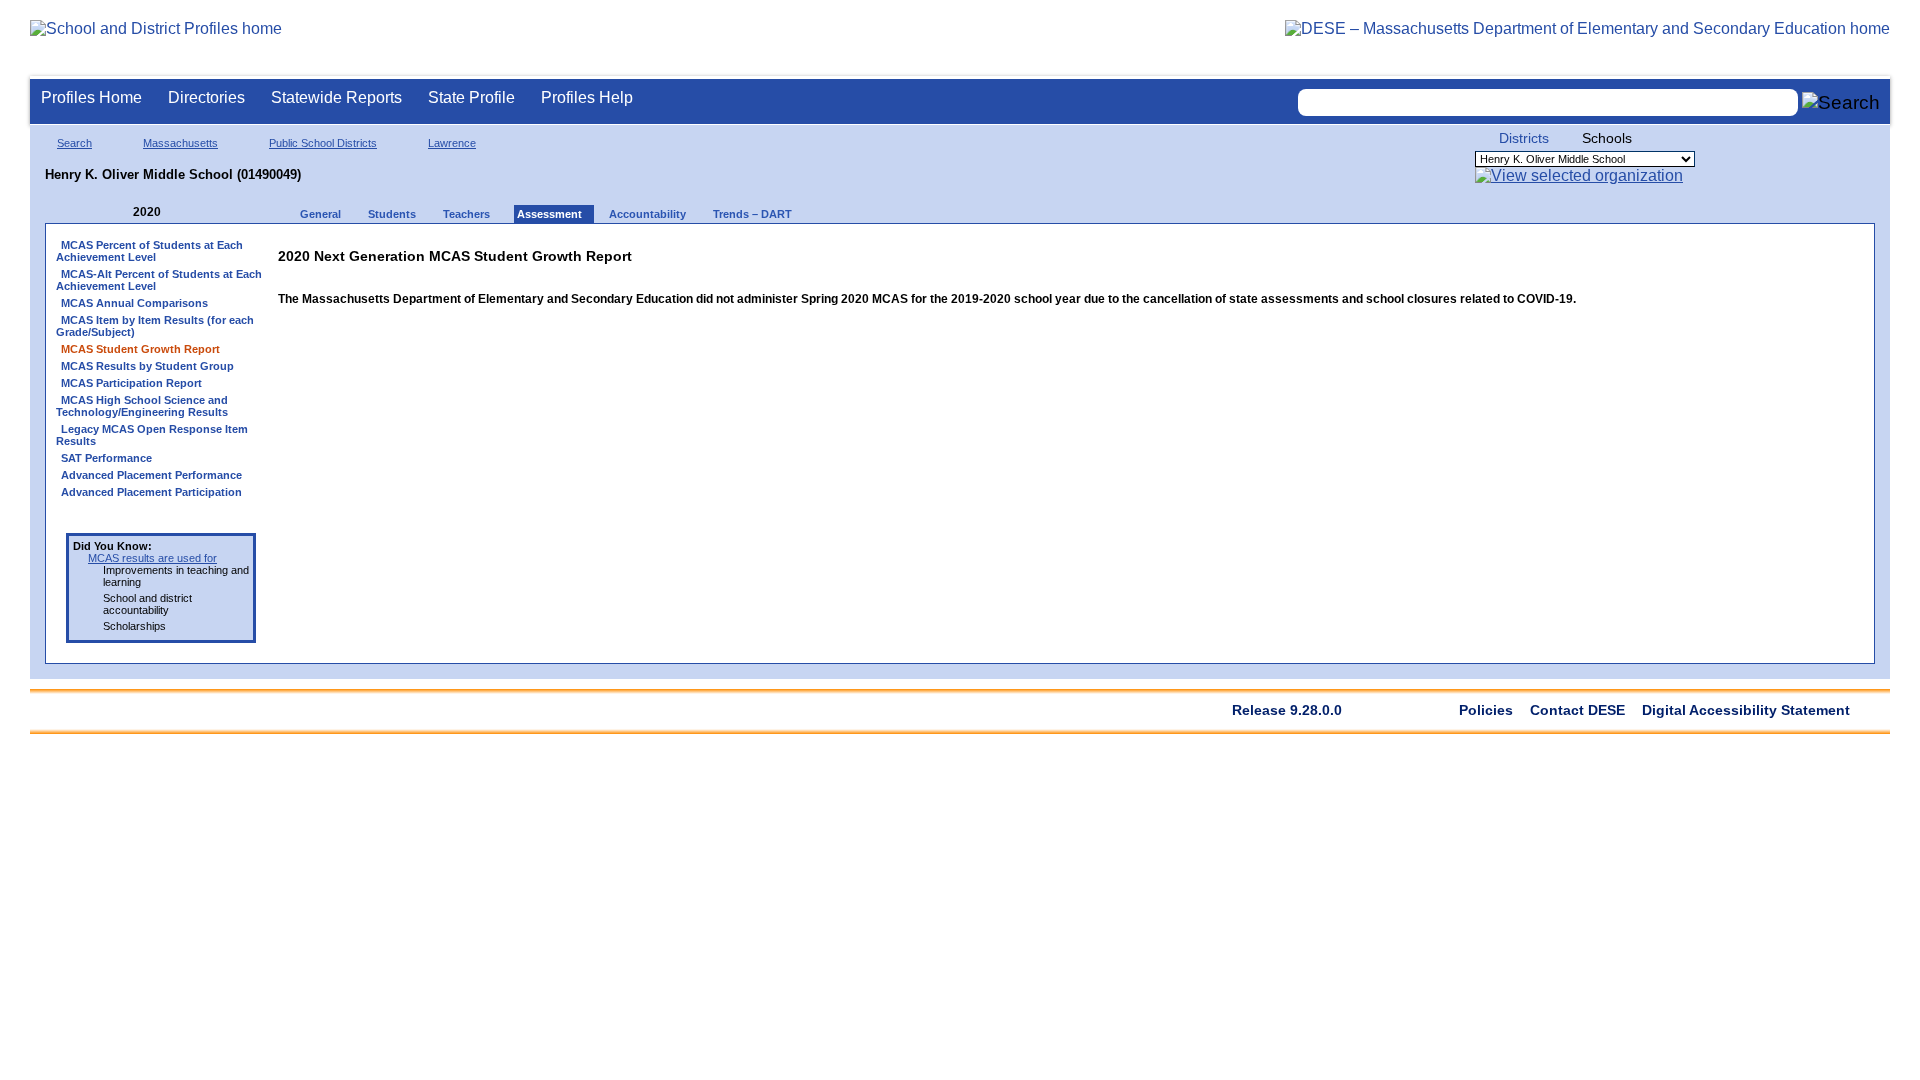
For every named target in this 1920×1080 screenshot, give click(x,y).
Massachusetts (180, 143)
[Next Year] (188, 212)
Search (74, 143)
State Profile (471, 97)
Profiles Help (587, 97)
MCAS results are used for (152, 558)
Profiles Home (91, 97)
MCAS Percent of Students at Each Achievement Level (149, 251)
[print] (1450, 251)
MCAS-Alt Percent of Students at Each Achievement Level (159, 280)
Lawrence (452, 143)
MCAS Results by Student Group (147, 366)
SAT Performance (106, 458)
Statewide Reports (336, 97)
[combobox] (1548, 102)
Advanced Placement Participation (151, 492)
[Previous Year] (119, 212)
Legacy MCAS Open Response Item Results (152, 435)
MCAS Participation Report (131, 383)
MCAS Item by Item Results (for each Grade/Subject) (155, 326)
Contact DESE (1577, 710)
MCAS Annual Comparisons (134, 303)
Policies (1486, 710)
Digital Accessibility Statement (1746, 710)
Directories (206, 97)
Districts (1524, 138)
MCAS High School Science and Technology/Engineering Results (142, 406)
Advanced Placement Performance (151, 475)
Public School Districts (323, 143)
